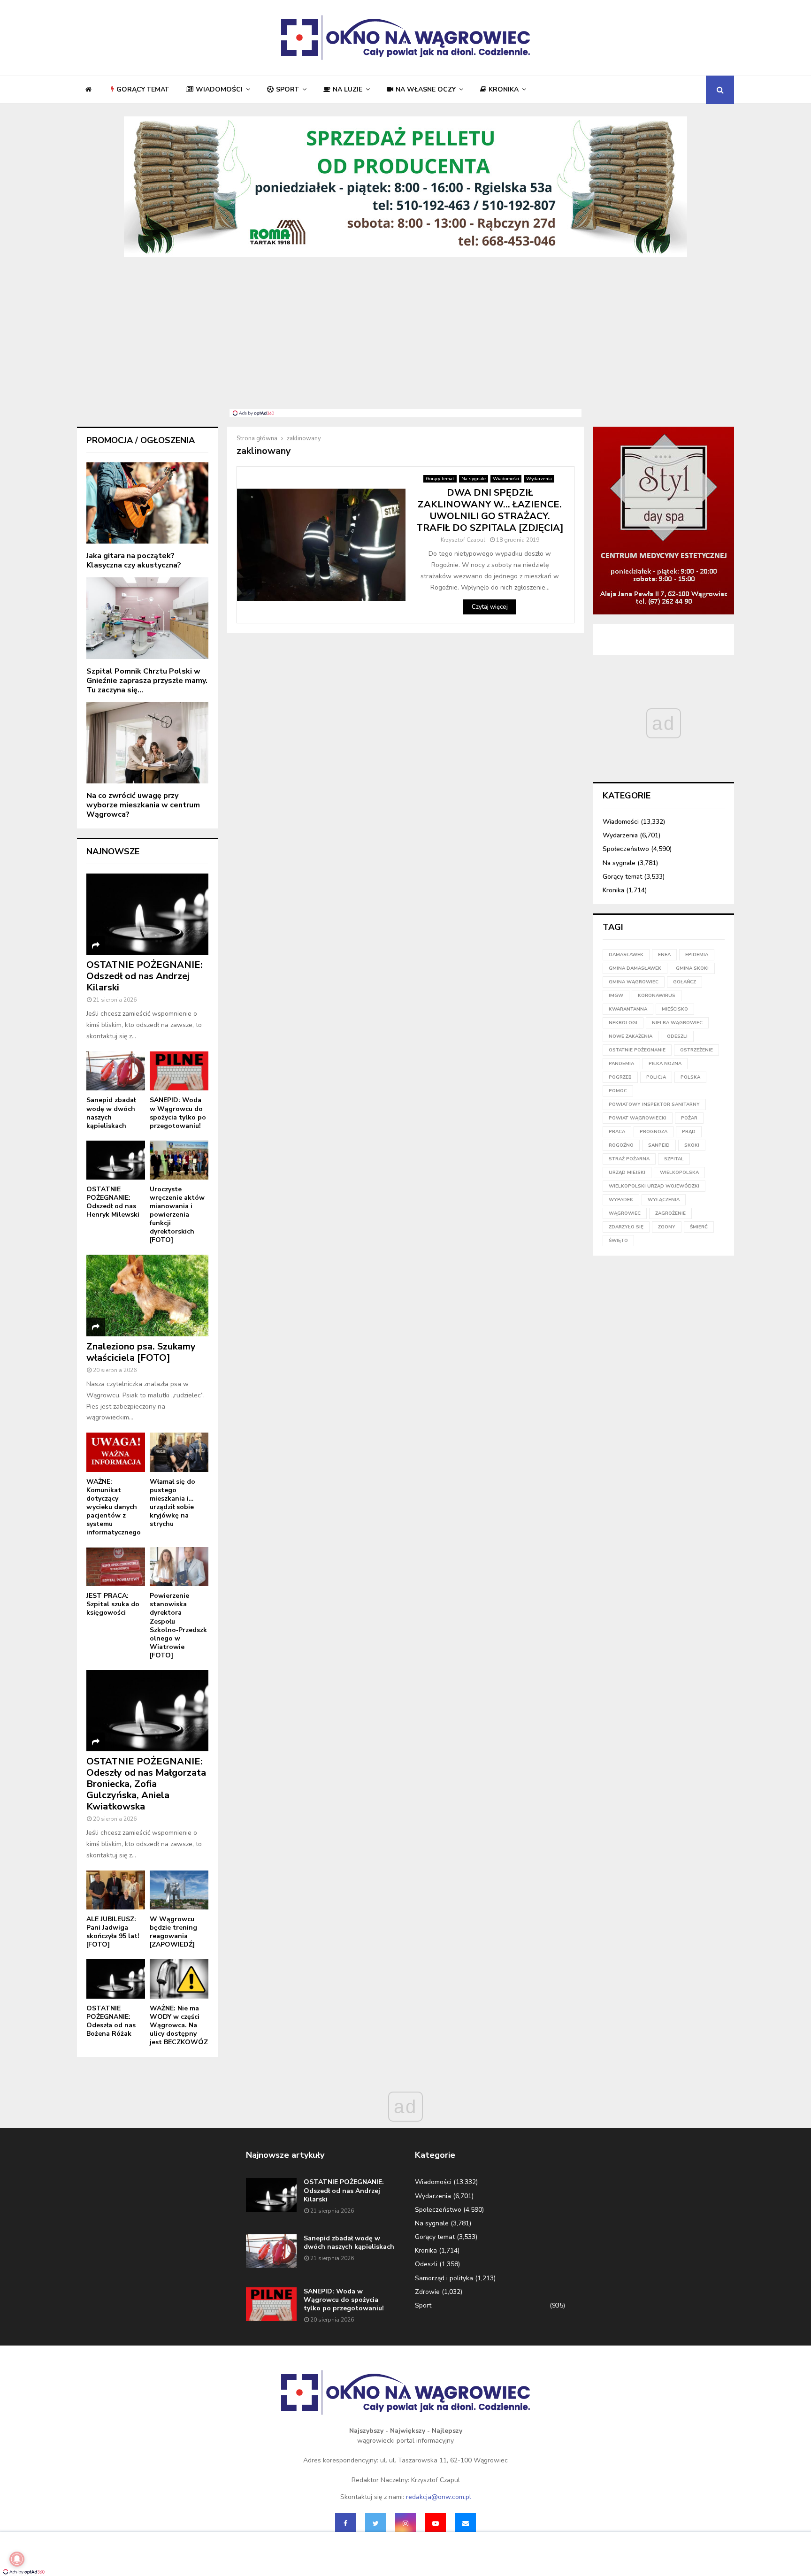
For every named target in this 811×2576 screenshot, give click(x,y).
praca (617, 1132)
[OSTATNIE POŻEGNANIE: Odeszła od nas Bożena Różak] (116, 1979)
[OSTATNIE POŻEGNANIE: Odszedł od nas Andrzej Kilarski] (147, 914)
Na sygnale (474, 479)
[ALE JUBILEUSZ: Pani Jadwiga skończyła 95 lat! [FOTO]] (116, 1890)
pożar (689, 1118)
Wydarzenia (539, 479)
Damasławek (626, 955)
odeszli (677, 1036)
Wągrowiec (625, 1213)
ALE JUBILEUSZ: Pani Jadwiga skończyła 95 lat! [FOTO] (113, 1932)
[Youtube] (436, 2523)
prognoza (654, 1132)
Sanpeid (659, 1145)
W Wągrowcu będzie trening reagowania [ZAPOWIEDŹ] (173, 1932)
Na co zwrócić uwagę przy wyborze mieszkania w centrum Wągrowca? (143, 805)
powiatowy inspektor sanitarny (654, 1104)
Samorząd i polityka (444, 2278)
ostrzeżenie (696, 1050)
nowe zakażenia (631, 1036)
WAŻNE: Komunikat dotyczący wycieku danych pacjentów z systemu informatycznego (114, 1507)
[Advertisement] (405, 338)
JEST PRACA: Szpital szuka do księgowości (113, 1604)
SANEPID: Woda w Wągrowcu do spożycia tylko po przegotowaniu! (178, 1113)
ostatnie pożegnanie (637, 1050)
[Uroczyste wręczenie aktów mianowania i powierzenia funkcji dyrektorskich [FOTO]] (179, 1160)
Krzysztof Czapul (463, 540)
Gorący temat (143, 89)
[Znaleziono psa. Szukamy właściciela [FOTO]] (147, 1295)
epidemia (697, 955)
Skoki (692, 1145)
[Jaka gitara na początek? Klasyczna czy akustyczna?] (147, 503)
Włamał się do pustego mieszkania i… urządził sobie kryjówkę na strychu (172, 1503)
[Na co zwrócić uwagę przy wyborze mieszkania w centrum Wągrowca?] (147, 743)
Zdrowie (427, 2292)
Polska (690, 1077)
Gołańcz (685, 982)
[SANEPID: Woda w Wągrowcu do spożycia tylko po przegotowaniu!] (179, 1071)
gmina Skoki (692, 968)
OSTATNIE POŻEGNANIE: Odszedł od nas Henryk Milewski (113, 1202)
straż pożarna (629, 1159)
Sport (287, 89)
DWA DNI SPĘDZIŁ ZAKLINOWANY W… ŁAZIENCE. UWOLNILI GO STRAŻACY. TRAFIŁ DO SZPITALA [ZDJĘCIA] (490, 510)
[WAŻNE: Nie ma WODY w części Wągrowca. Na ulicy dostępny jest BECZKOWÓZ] (179, 1979)
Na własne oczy (426, 89)
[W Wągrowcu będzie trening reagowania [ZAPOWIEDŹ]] (179, 1890)
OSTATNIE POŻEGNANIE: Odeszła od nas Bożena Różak (111, 2021)
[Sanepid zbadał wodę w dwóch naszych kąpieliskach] (116, 1071)
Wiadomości (219, 89)
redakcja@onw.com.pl (439, 2497)
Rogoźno (621, 1145)
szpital (674, 1159)
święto (618, 1241)
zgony (667, 1227)
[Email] (466, 2523)
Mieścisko (675, 1009)
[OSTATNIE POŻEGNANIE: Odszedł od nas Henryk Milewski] (116, 1160)
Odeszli (426, 2264)
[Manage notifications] (17, 2559)
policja (656, 1077)
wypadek (621, 1200)
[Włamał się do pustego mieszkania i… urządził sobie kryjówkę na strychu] (179, 1452)
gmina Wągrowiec (634, 982)
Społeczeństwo (626, 849)
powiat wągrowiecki (638, 1118)
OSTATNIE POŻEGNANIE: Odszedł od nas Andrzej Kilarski (145, 976)
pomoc (618, 1091)
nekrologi (623, 1023)
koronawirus (657, 996)
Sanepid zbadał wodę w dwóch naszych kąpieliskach (111, 1113)
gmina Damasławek (635, 968)
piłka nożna (665, 1064)
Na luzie (348, 89)
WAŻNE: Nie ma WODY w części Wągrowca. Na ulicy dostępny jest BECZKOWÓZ (179, 2025)
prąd (689, 1132)
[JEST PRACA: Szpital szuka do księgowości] (116, 1567)
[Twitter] (375, 2523)
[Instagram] (405, 2523)
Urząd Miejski (627, 1173)
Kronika (504, 89)
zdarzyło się (626, 1227)
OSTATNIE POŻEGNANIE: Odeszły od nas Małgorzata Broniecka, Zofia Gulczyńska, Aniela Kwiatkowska (146, 1784)
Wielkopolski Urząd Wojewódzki (654, 1186)
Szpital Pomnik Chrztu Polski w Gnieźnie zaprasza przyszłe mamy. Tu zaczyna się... (147, 681)
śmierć (699, 1227)
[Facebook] (345, 2523)
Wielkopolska (679, 1173)
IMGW (616, 996)
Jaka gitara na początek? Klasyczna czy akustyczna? (134, 560)
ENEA (664, 955)
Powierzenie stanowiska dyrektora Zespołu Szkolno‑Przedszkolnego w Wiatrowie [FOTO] (178, 1625)
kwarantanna (628, 1009)
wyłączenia (664, 1200)
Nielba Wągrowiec (677, 1023)
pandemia (621, 1064)
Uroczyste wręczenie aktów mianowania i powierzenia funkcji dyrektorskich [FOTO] (177, 1215)
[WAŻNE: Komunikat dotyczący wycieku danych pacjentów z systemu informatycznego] (116, 1452)
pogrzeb (620, 1077)
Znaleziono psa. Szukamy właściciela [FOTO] (141, 1352)
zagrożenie (670, 1213)
